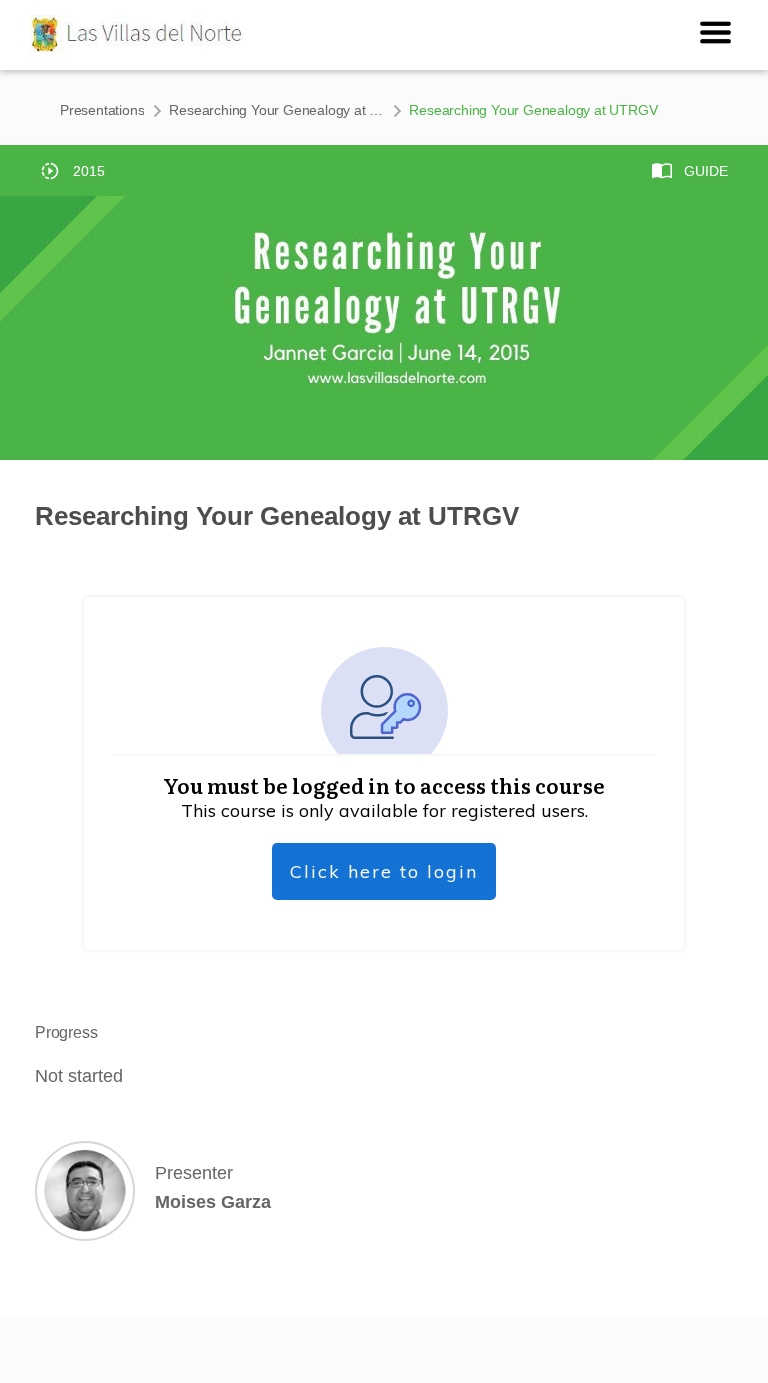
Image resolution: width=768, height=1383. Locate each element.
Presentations (102, 110)
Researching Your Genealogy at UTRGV (276, 110)
